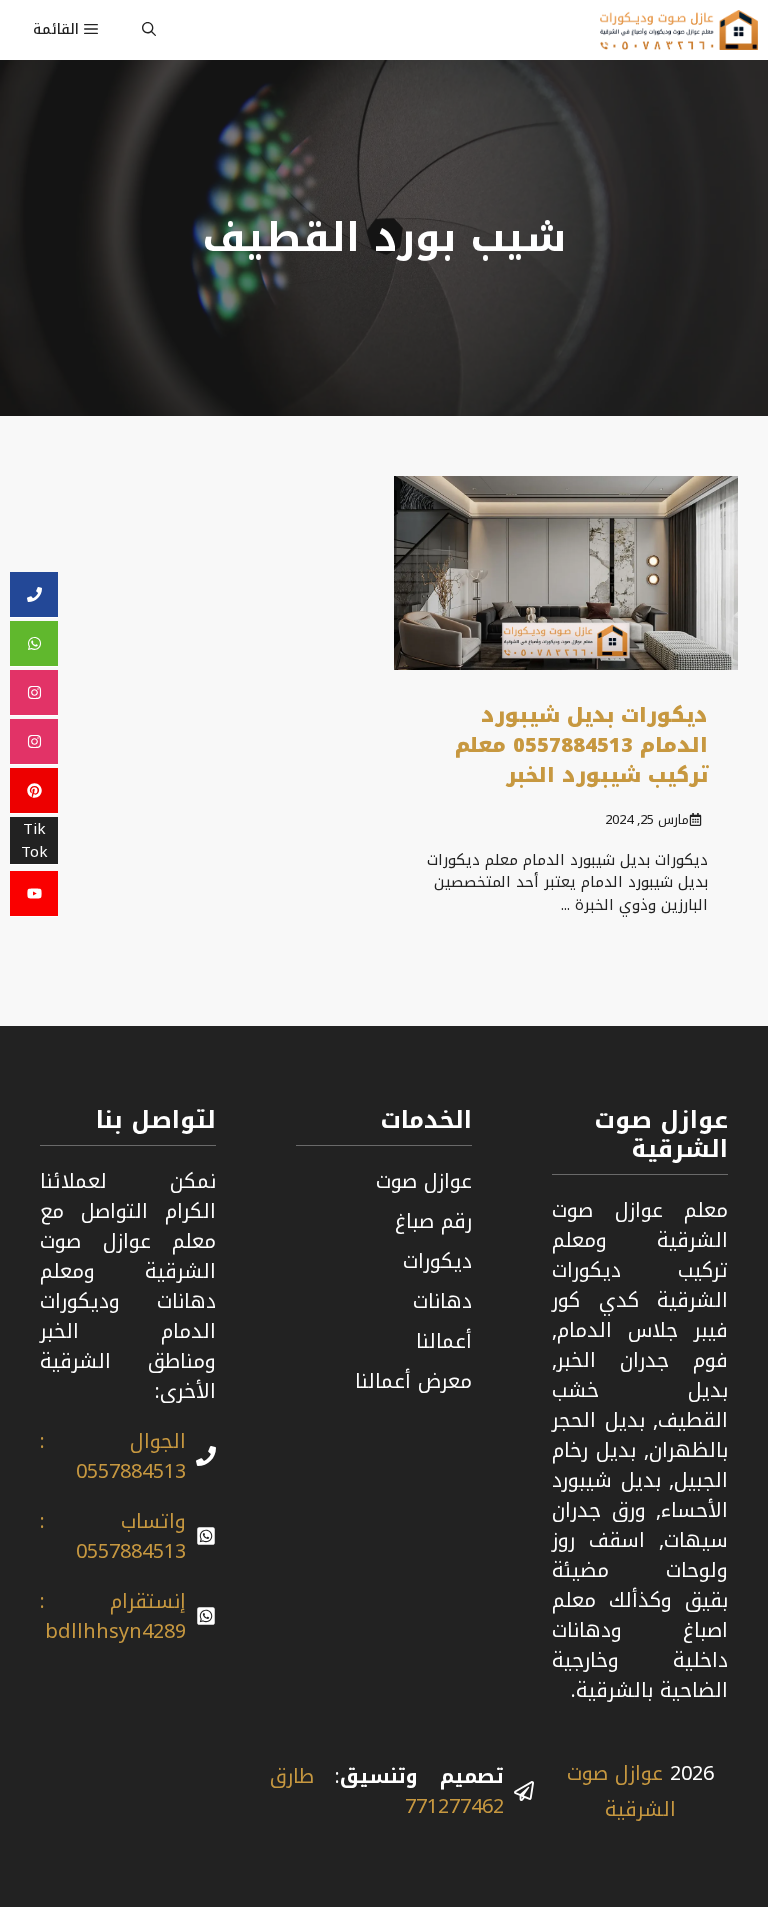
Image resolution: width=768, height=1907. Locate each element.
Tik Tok (34, 841)
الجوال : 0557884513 (113, 1456)
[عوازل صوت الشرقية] (679, 30)
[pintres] (34, 791)
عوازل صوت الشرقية (621, 1791)
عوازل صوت (424, 1181)
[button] (149, 30)
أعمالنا (444, 1341)
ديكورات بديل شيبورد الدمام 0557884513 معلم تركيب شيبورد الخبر (581, 745)
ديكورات (437, 1261)
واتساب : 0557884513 (113, 1536)
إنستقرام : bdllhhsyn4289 (113, 1616)
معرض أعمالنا (413, 1381)
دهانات (442, 1301)
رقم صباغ (433, 1221)
